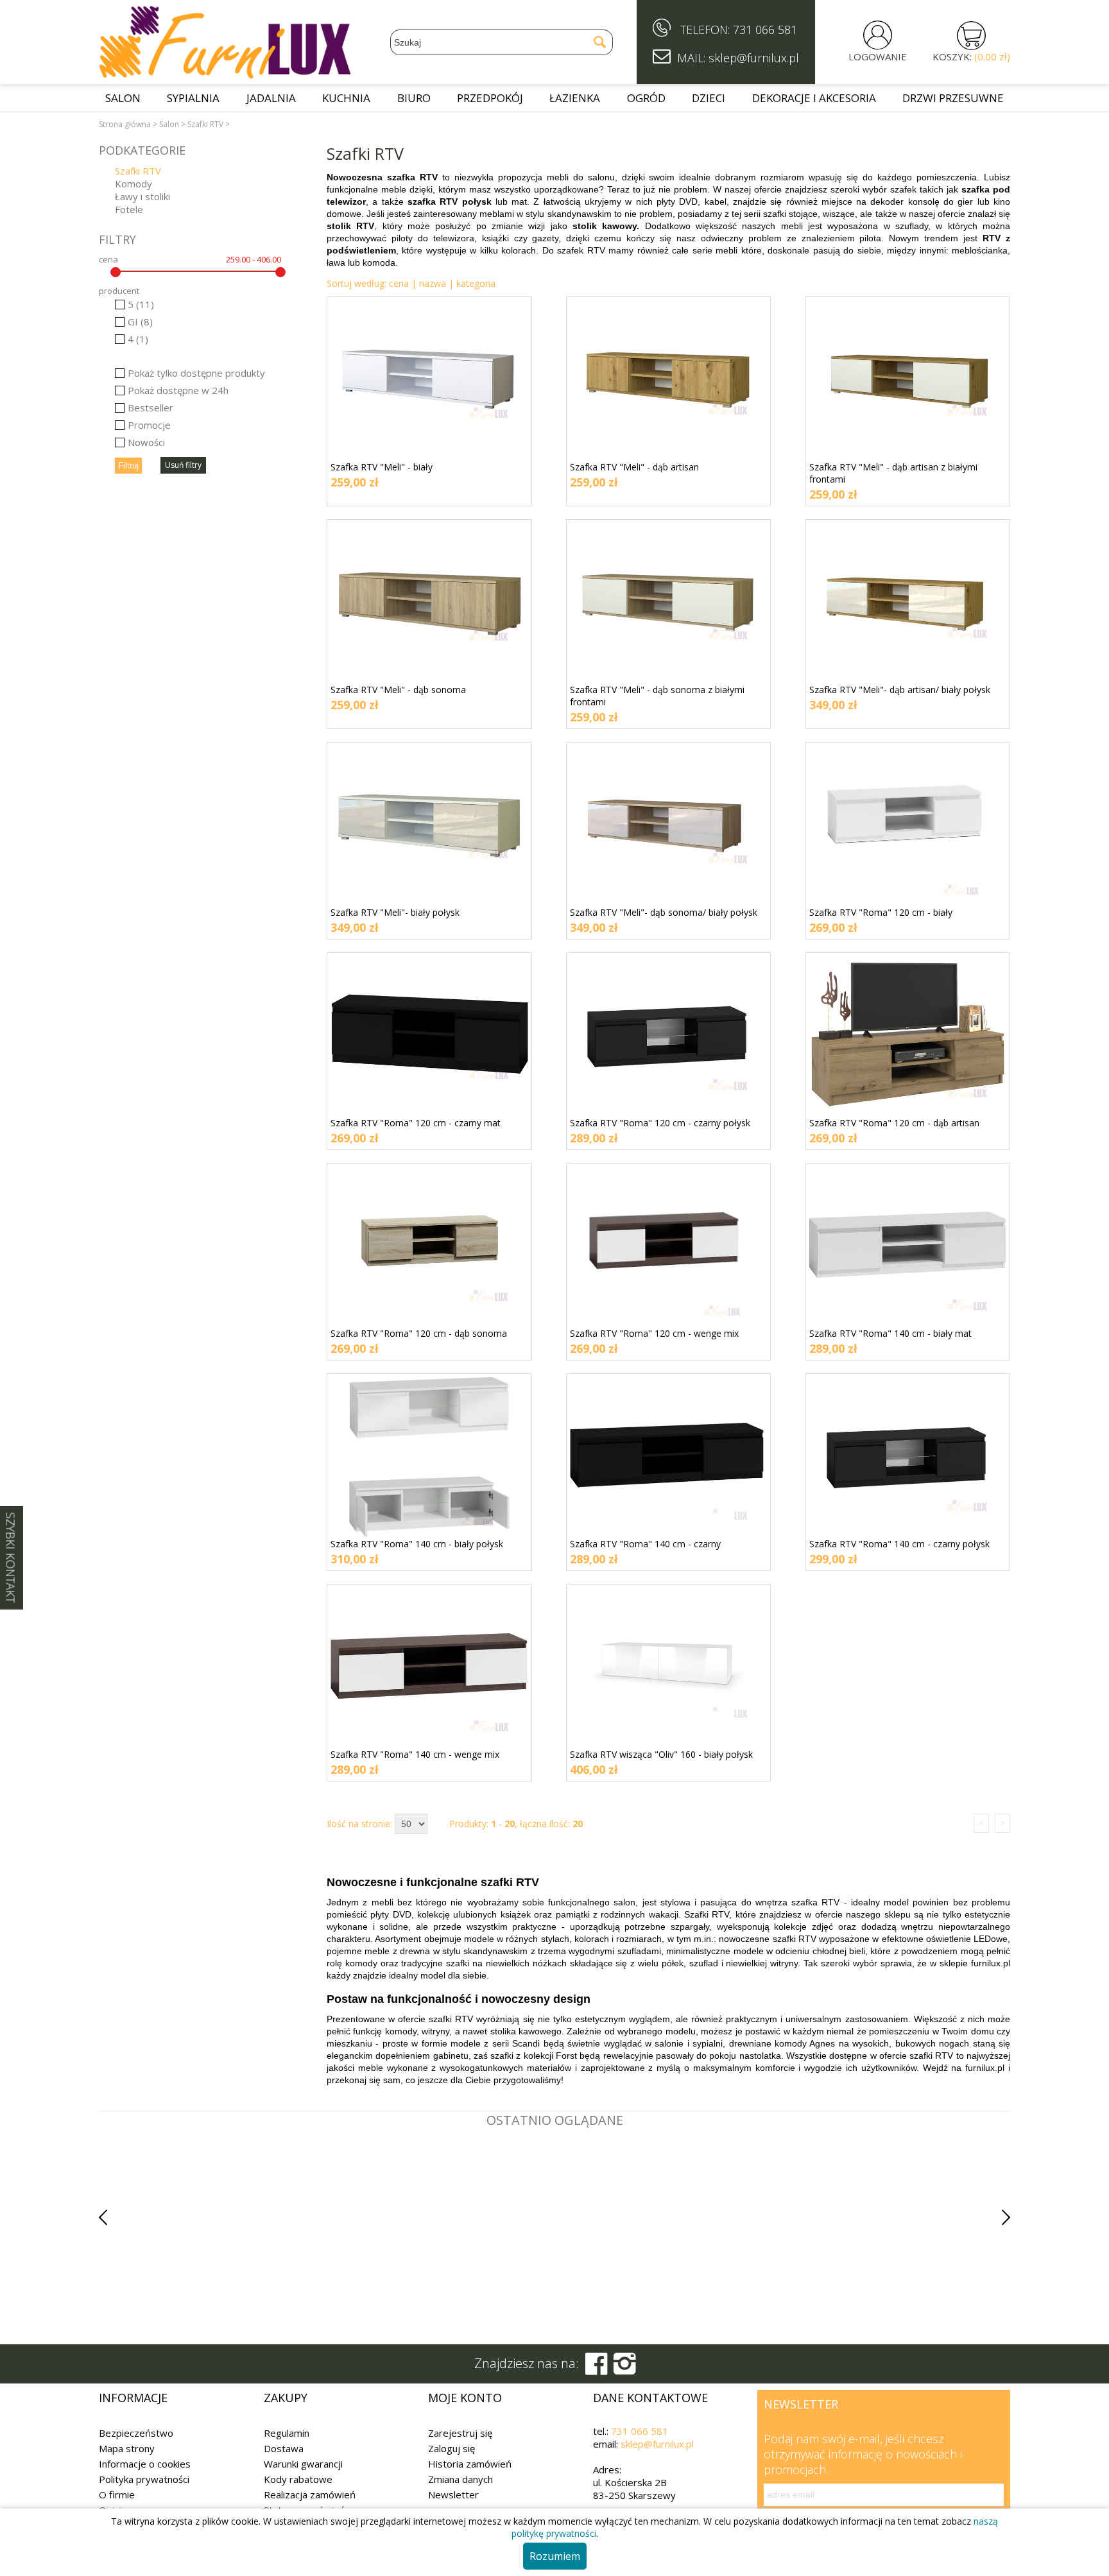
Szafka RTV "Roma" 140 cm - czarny (645, 1544)
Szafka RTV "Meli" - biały (382, 467)
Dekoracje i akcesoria (814, 98)
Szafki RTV (138, 171)
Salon (123, 98)
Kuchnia (346, 98)
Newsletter (453, 2494)
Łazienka (575, 98)
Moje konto (465, 2398)
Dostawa (284, 2448)
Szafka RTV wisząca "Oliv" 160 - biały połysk (661, 1754)
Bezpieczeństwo (136, 2433)
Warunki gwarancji (303, 2464)
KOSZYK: (971, 56)
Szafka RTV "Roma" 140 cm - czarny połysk (899, 1544)
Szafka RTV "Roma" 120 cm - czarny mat (416, 1123)
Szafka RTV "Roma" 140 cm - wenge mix (415, 1754)
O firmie (117, 2494)
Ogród (646, 98)
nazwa (433, 283)
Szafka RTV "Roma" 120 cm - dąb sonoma (419, 1333)
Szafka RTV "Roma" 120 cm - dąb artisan (894, 1123)
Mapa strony (127, 2448)
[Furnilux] (225, 74)
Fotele (129, 209)
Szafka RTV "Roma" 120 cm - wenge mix (654, 1333)
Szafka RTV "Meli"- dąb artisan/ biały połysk (900, 690)
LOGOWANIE (878, 56)
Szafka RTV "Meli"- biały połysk (395, 912)
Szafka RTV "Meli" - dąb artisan (634, 467)
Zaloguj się (451, 2448)
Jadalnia (271, 98)
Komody (133, 184)
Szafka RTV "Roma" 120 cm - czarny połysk (660, 1123)
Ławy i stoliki (142, 196)
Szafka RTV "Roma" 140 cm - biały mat (890, 1333)
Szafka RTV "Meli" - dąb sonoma (398, 690)
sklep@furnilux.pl (657, 2444)
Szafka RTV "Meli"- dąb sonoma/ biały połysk (664, 912)
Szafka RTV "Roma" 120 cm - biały (881, 912)
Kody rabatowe (298, 2479)
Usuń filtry (183, 465)
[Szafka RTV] (429, 381)
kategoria (476, 283)
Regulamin (287, 2433)
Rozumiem (555, 2556)
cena (399, 283)
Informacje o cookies (145, 2464)
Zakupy (286, 2398)
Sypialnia (193, 98)
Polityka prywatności (144, 2479)
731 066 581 (765, 30)
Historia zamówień (470, 2464)
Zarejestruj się (460, 2433)
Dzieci (709, 98)
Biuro (414, 98)
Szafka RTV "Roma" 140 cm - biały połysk (417, 1544)
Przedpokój (490, 98)
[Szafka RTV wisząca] (669, 1668)
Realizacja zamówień (310, 2494)
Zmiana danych (460, 2479)
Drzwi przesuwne (953, 98)
